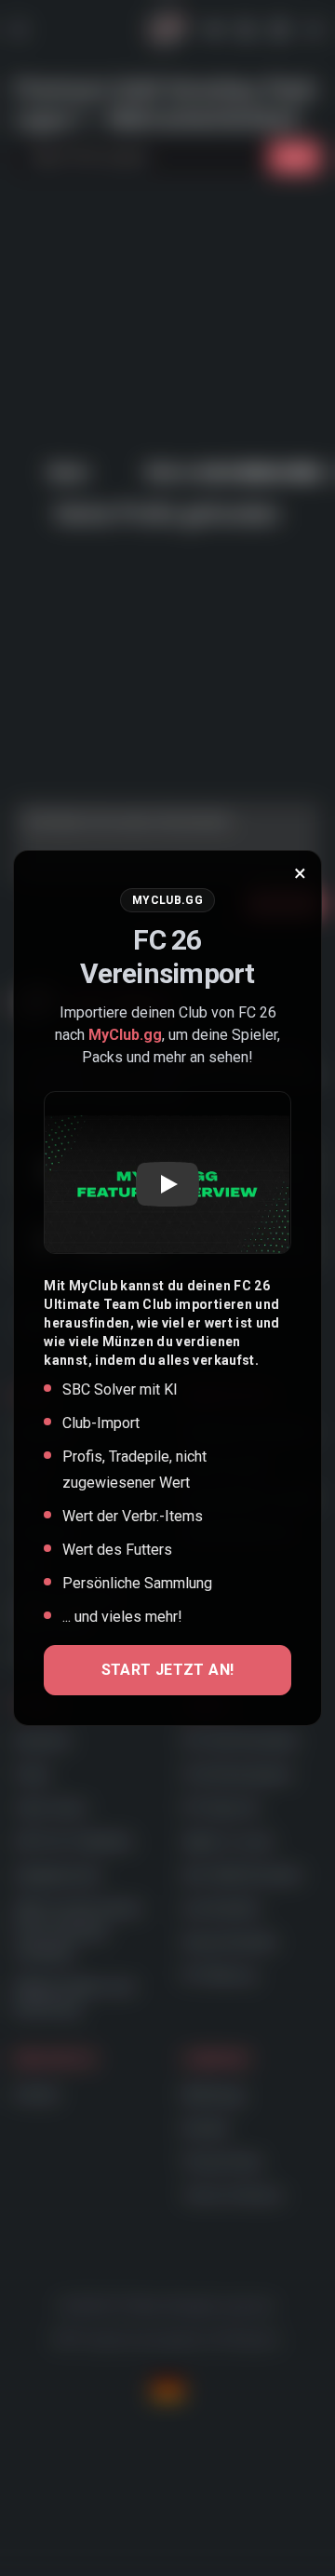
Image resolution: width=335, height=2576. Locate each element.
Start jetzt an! (168, 1670)
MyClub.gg (125, 1035)
